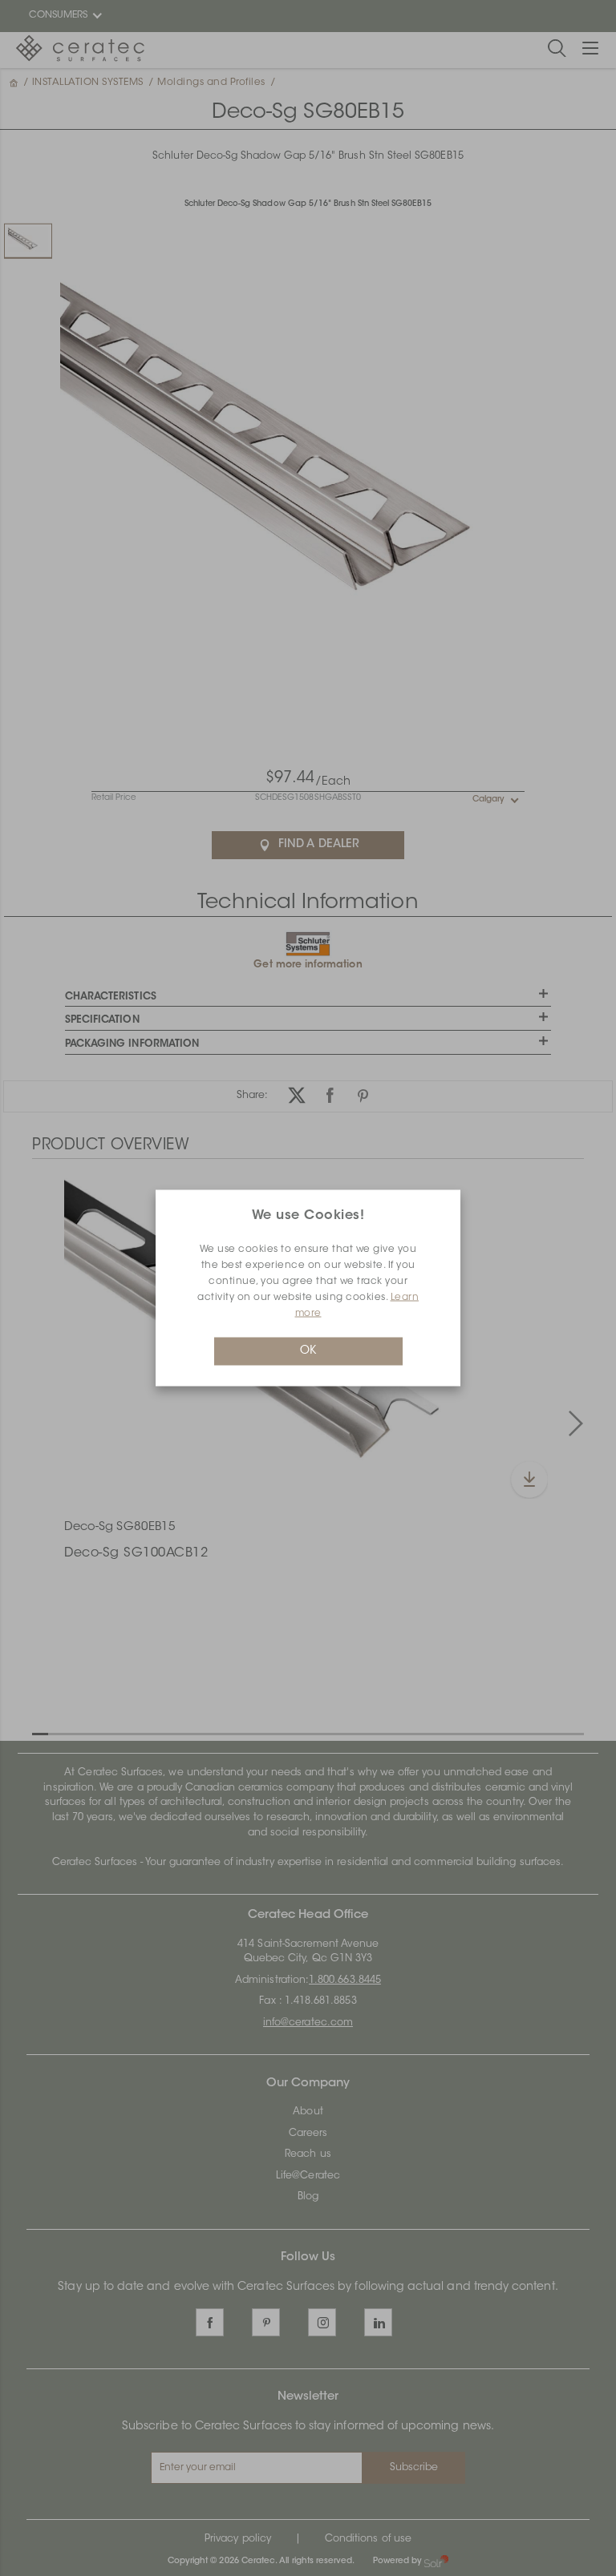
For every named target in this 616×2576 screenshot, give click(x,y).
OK (308, 1351)
